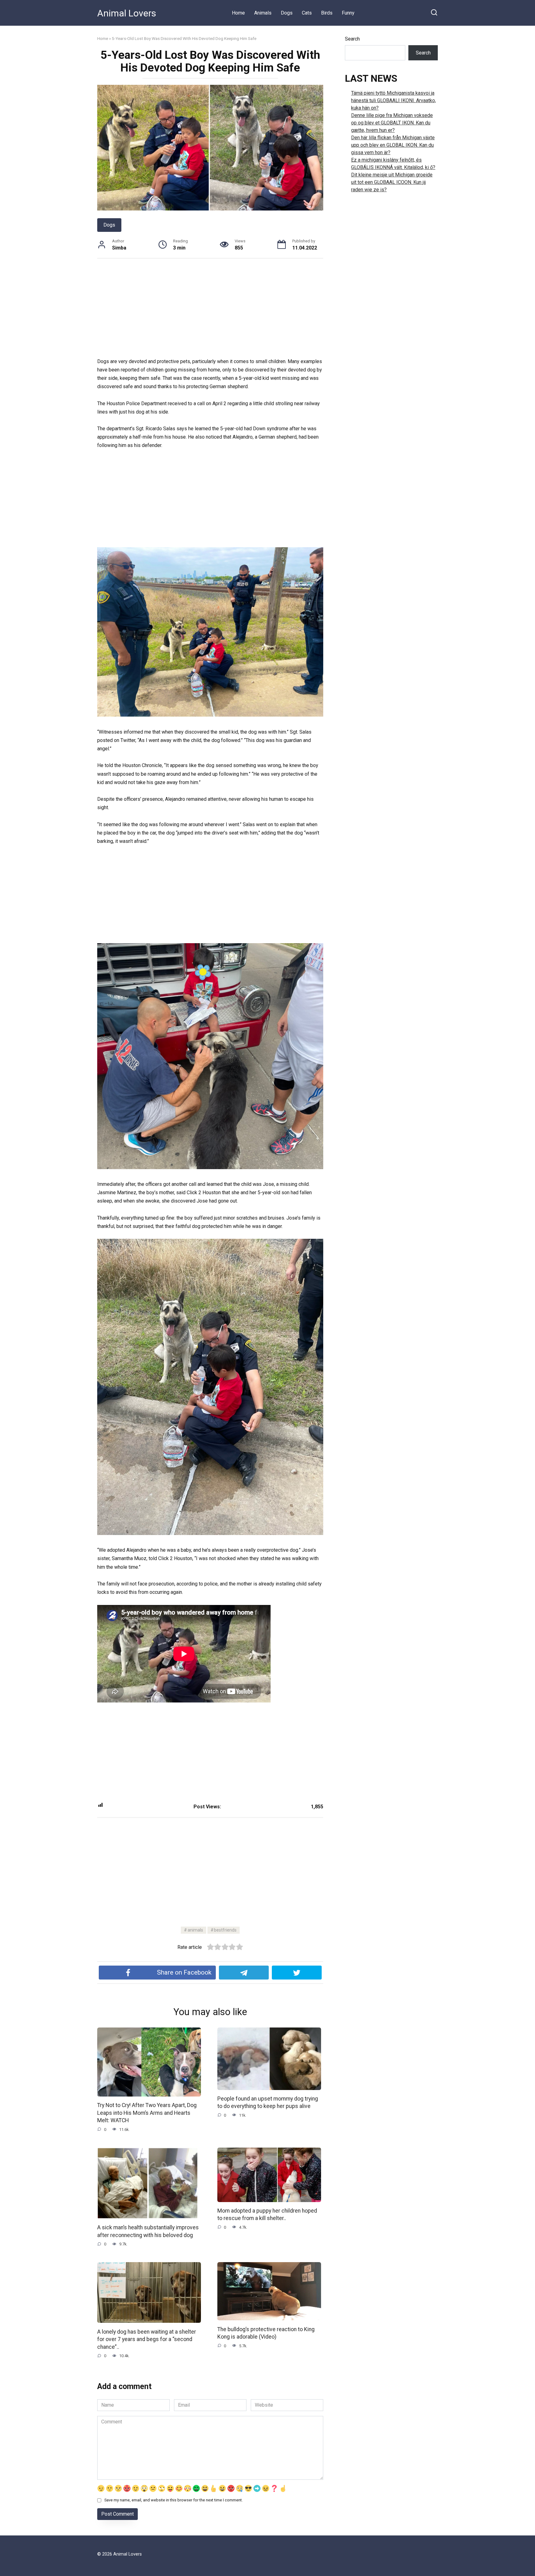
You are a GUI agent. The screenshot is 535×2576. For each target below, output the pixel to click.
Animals (263, 13)
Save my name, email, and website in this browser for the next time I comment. (174, 2500)
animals (195, 1930)
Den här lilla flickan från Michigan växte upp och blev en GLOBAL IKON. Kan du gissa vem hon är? (393, 145)
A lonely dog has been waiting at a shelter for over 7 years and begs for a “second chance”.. (147, 2339)
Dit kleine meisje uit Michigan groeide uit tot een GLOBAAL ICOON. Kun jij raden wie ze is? (392, 182)
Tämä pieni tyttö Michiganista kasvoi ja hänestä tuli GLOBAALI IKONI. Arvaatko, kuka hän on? (394, 100)
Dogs (287, 13)
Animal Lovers (127, 13)
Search (352, 39)
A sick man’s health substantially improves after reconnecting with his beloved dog (148, 2231)
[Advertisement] (210, 311)
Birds (327, 13)
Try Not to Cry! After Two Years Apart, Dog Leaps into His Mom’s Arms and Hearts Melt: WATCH (147, 2113)
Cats (307, 13)
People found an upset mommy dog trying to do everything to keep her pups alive (268, 2103)
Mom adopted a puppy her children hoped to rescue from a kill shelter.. (267, 2215)
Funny (348, 13)
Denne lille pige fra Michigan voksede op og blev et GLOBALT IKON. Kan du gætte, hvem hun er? (392, 123)
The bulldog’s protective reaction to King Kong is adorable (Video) (266, 2333)
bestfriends (225, 1930)
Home (238, 13)
